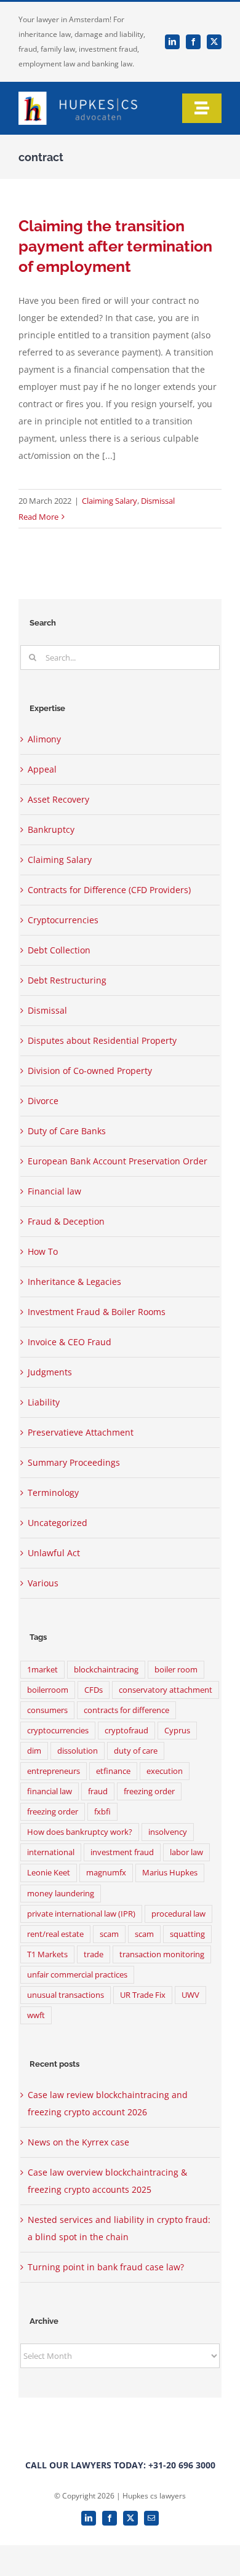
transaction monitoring (162, 1954)
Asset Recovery (58, 799)
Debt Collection (59, 950)
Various (43, 1583)
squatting (187, 1934)
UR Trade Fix (143, 1995)
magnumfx (106, 1873)
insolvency (168, 1832)
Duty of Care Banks (67, 1131)
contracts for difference (126, 1710)
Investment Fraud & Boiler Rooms (97, 1312)
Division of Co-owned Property (90, 1071)
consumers (47, 1710)
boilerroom (48, 1690)
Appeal (42, 769)
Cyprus (177, 1731)
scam (109, 1934)
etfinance (113, 1771)
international (51, 1852)
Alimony (44, 739)
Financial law (54, 1191)
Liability (44, 1402)
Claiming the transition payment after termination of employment (115, 246)
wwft (36, 2015)
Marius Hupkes (170, 1873)
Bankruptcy (51, 829)
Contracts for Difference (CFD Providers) (109, 890)
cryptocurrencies (58, 1731)
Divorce (43, 1101)
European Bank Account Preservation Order (118, 1161)
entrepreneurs (54, 1771)
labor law (186, 1852)
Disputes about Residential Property (102, 1040)
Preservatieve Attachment (81, 1432)
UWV (190, 1995)
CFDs (94, 1690)
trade (94, 1954)
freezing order (149, 1791)
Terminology (53, 1493)
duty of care (136, 1751)
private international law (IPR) (81, 1914)
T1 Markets (47, 1954)
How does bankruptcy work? (80, 1832)
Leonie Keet (49, 1873)
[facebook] (193, 42)
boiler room (176, 1670)
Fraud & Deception (66, 1221)
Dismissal (158, 501)
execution (165, 1771)
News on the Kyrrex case (78, 2142)
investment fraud (122, 1852)
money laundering (61, 1894)
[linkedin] (172, 42)
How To (43, 1251)
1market (42, 1670)
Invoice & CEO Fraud (70, 1342)
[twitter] (214, 42)
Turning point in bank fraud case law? (106, 2267)
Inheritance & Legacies (74, 1282)
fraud (98, 1791)
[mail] (151, 2518)
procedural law (178, 1914)
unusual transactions (66, 1995)
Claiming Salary (110, 501)
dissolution (78, 1751)
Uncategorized (58, 1523)
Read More (38, 517)
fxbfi (102, 1812)
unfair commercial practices (77, 1975)
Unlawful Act (54, 1553)
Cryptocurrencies (63, 920)
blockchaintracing (106, 1670)
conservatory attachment (166, 1690)
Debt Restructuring (67, 980)
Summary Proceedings (74, 1462)
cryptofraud (126, 1731)
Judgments (50, 1372)
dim (34, 1751)
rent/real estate (55, 1934)
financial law (50, 1791)
